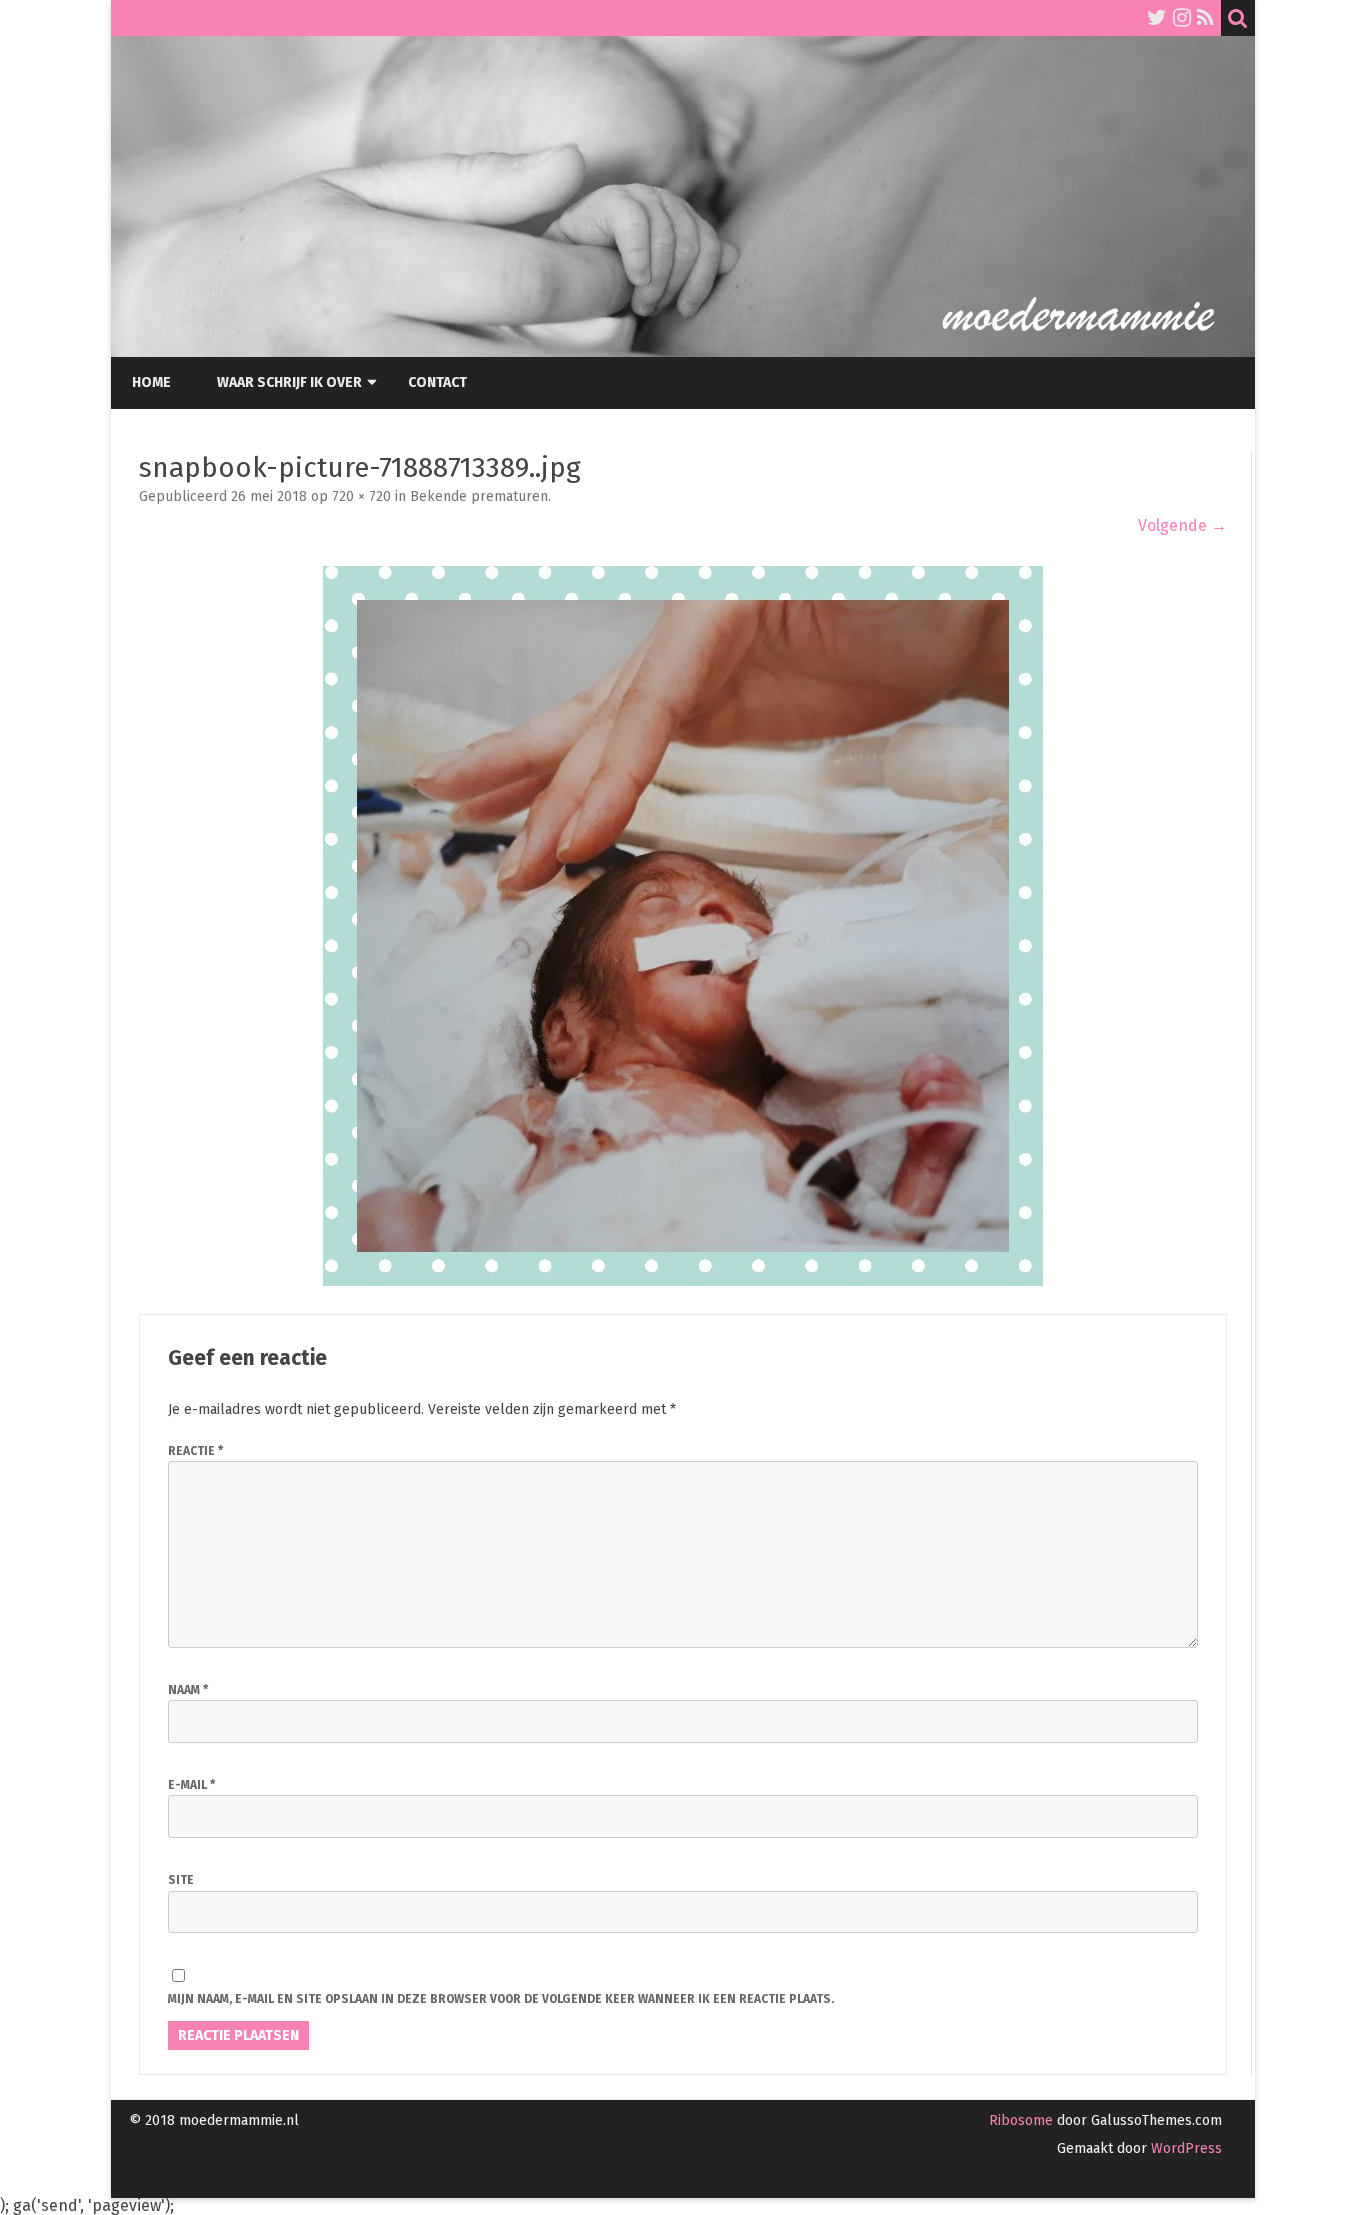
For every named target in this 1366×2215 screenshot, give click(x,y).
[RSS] (1205, 18)
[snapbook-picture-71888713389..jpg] (683, 926)
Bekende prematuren (479, 496)
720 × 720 (361, 496)
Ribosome (1021, 2120)
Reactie (195, 1451)
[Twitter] (1157, 18)
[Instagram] (1182, 18)
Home (151, 382)
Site (181, 1880)
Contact (437, 382)
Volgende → (1182, 525)
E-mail (191, 1785)
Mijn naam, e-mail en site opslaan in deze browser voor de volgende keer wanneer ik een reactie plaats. (501, 1999)
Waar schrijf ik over (289, 382)
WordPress (1184, 2148)
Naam (188, 1690)
